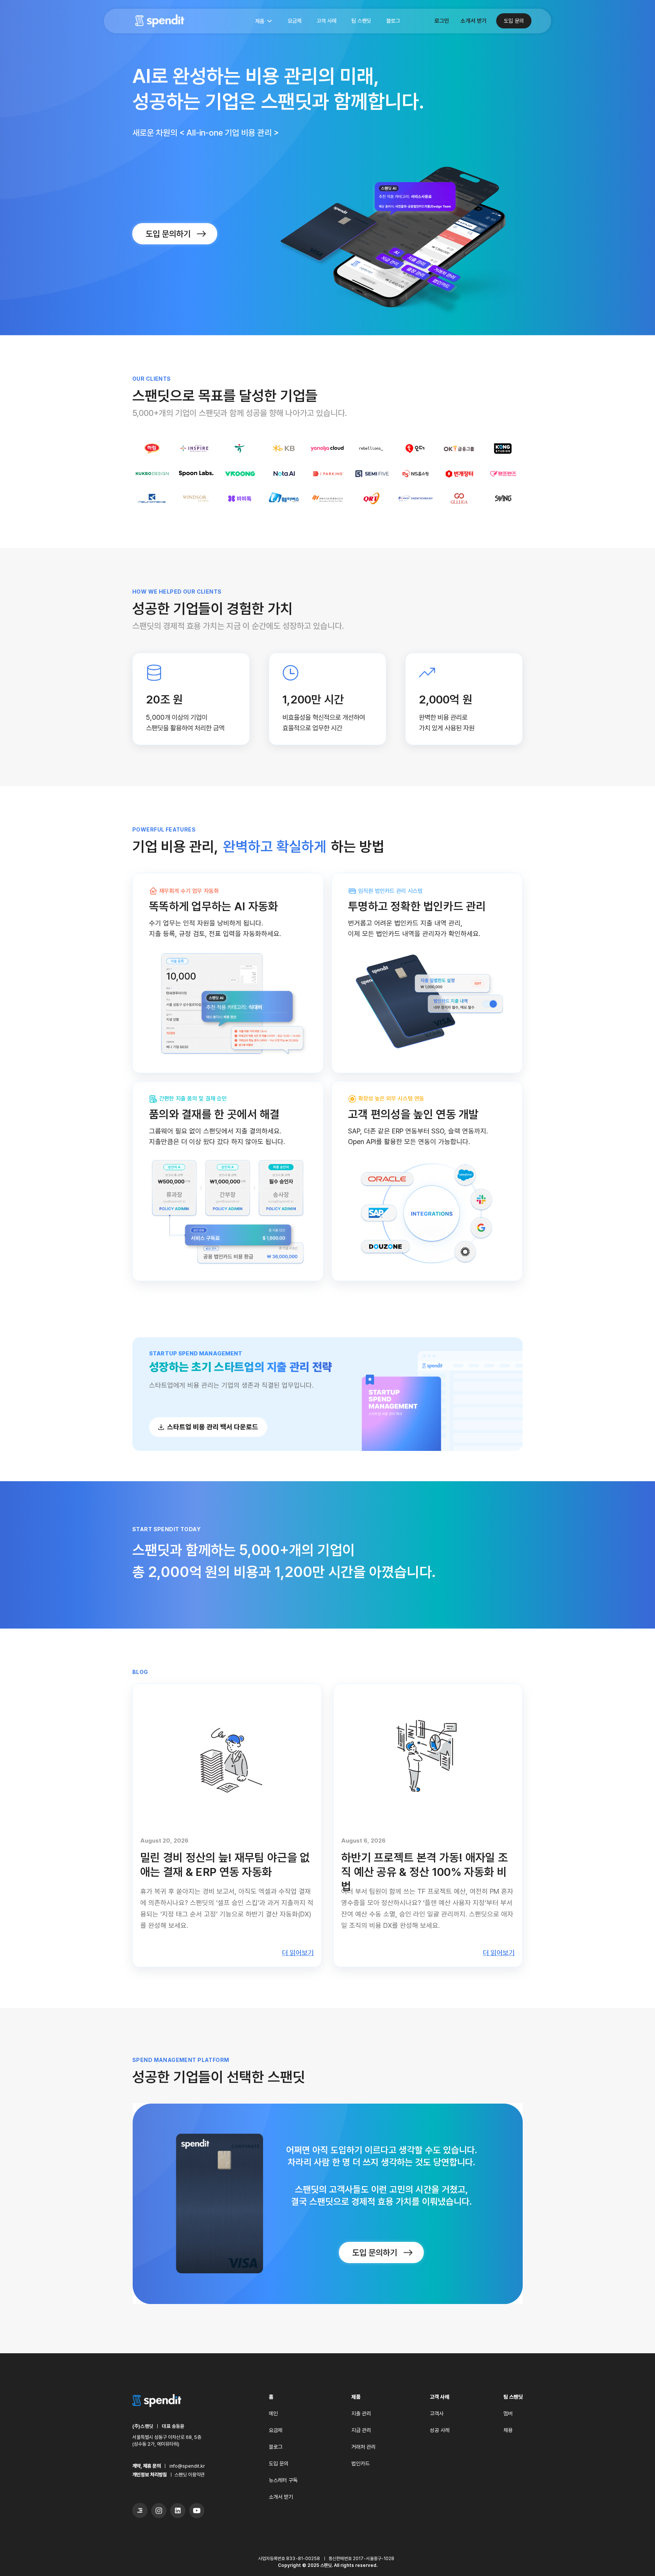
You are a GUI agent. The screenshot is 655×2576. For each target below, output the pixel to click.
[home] (160, 21)
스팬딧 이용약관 (190, 2475)
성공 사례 (440, 2430)
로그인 (442, 21)
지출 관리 (361, 2413)
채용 (508, 2430)
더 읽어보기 (298, 1953)
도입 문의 (514, 21)
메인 (273, 2413)
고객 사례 (326, 21)
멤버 (508, 2413)
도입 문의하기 (168, 234)
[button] (263, 22)
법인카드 (360, 2463)
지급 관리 (361, 2430)
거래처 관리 (364, 2447)
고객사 (437, 2413)
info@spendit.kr (187, 2466)
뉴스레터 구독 (283, 2480)
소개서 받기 (474, 21)
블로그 (393, 21)
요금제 (295, 21)
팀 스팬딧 (361, 21)
